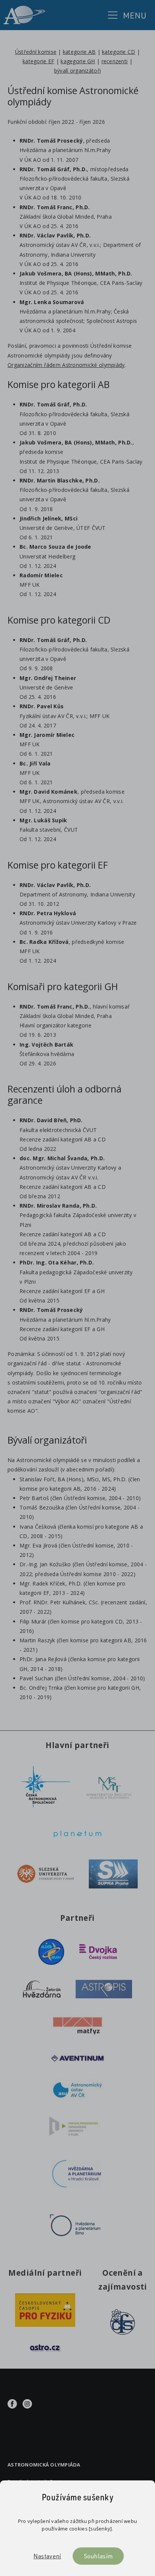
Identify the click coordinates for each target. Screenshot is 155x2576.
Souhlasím (98, 2556)
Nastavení (47, 2556)
